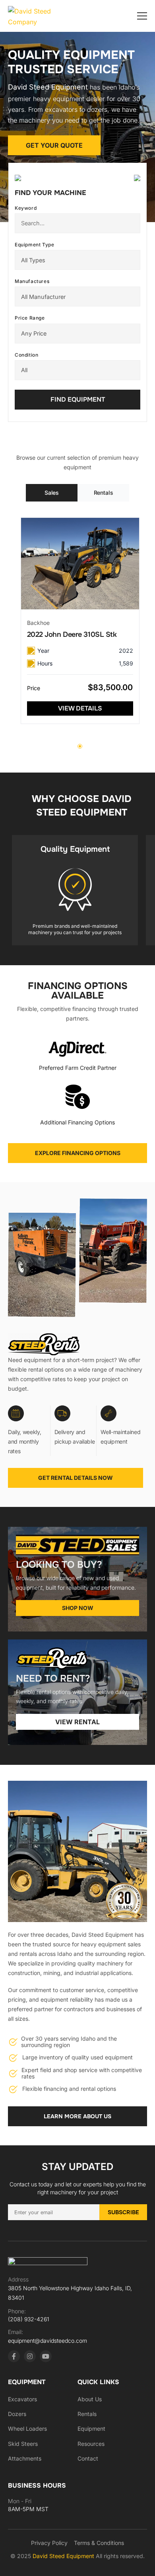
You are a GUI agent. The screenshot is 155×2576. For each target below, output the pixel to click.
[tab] (52, 493)
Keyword (26, 208)
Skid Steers (23, 2444)
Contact (88, 2458)
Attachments (25, 2458)
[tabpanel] (80, 621)
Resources (91, 2444)
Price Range (30, 318)
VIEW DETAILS (80, 708)
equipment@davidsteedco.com (47, 2341)
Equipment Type (34, 245)
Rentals (87, 2414)
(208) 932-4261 (29, 2319)
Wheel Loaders (27, 2429)
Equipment (91, 2429)
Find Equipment (78, 399)
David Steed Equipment (64, 2556)
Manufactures (32, 281)
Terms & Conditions (99, 2543)
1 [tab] (80, 746)
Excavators (22, 2399)
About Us (90, 2399)
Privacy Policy (49, 2543)
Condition (26, 355)
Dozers (17, 2414)
